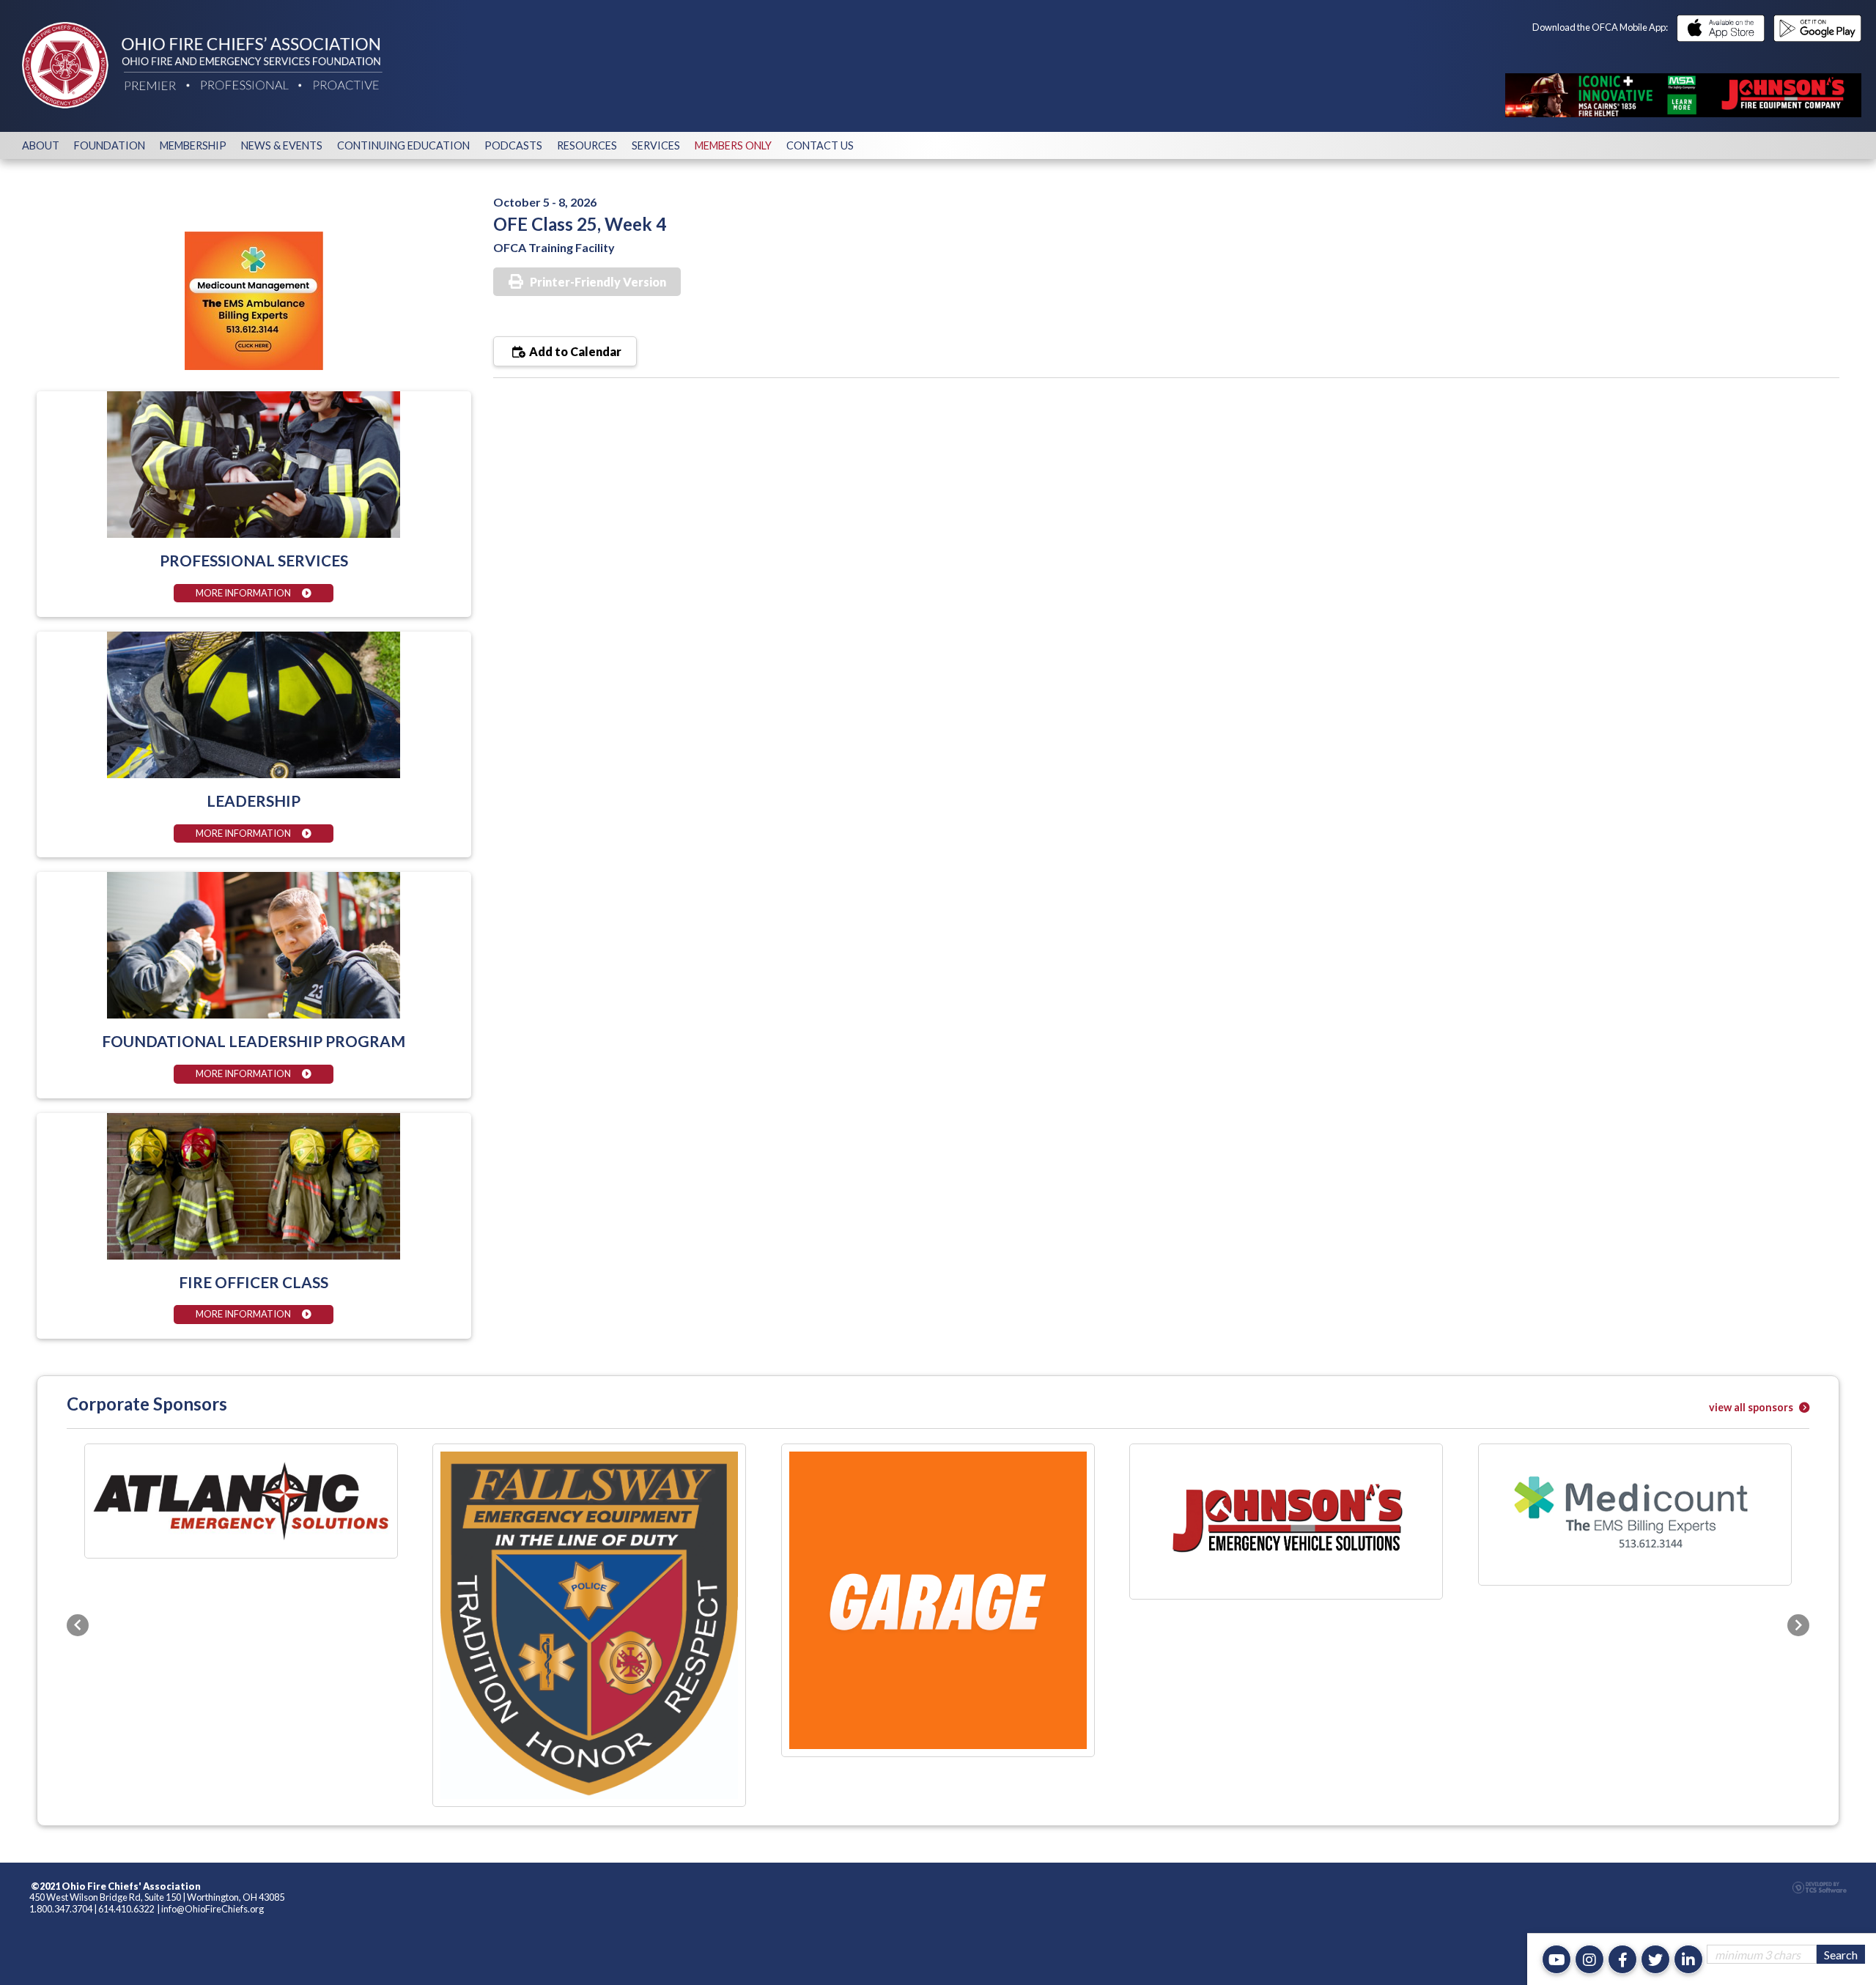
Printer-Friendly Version (598, 282)
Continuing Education (403, 145)
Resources (587, 145)
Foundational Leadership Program (254, 1041)
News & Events (282, 145)
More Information (243, 593)
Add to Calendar (574, 351)
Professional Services (254, 560)
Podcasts (513, 145)
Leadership (254, 801)
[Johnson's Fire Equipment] (1683, 95)
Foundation (110, 145)
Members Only (733, 145)
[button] (78, 1515)
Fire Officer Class (254, 1282)
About (41, 145)
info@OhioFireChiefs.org (213, 1687)
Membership (193, 145)
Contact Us (820, 145)
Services (656, 145)
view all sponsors (1752, 1407)
